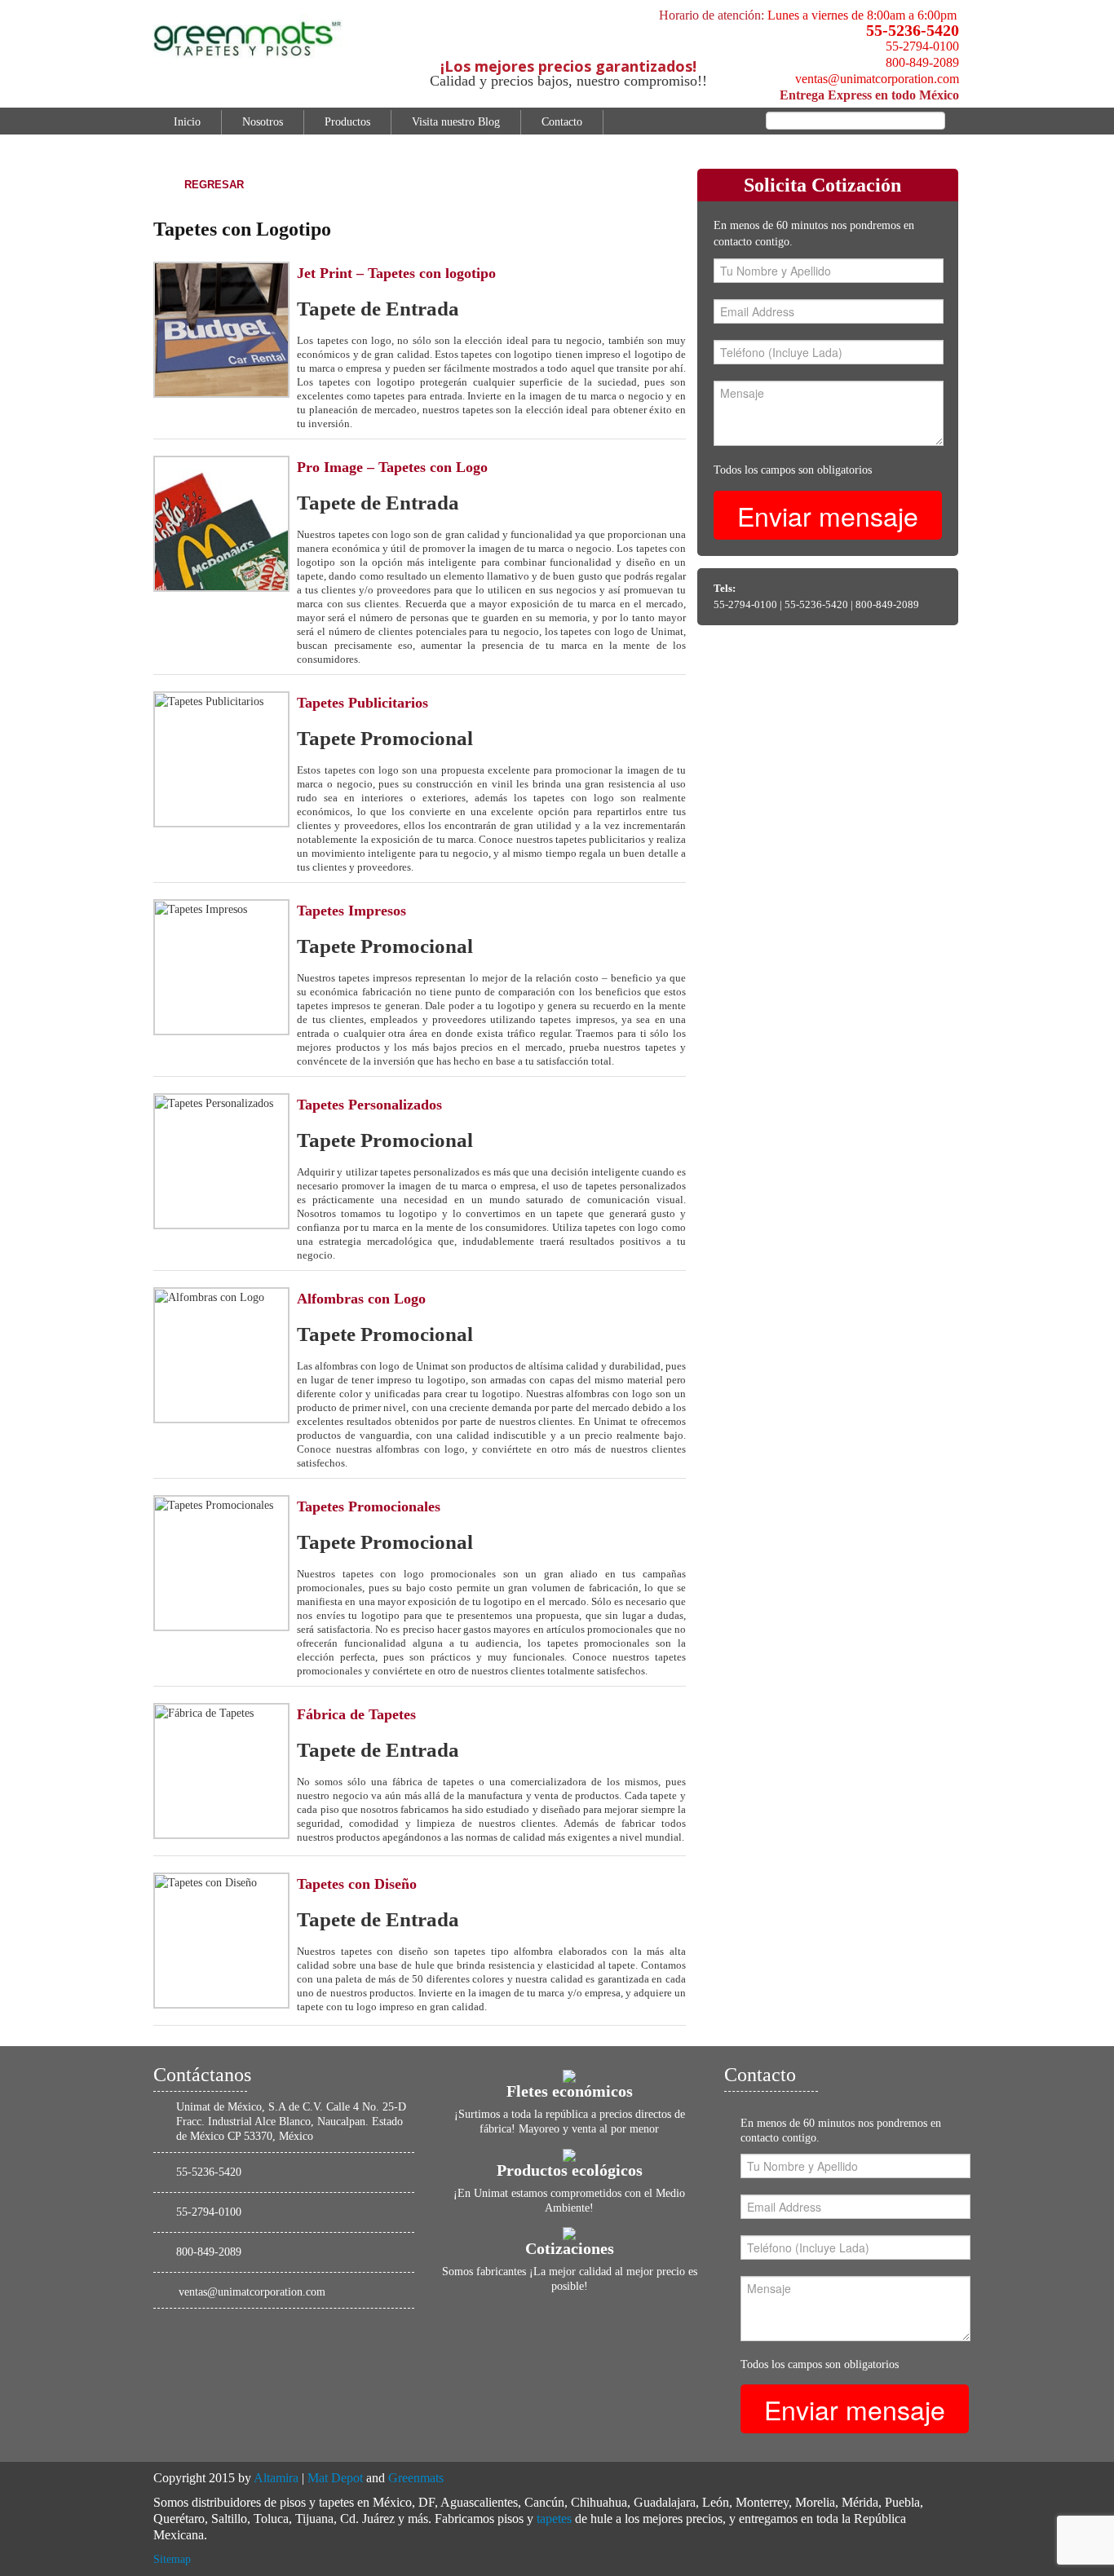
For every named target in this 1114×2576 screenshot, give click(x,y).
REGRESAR (214, 185)
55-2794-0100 (922, 46)
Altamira (276, 2478)
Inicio (187, 122)
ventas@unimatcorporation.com (877, 79)
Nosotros (263, 122)
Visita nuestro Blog (456, 122)
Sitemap (172, 2559)
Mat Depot (335, 2478)
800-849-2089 (922, 62)
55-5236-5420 (913, 30)
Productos (347, 122)
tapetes (554, 2519)
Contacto (562, 122)
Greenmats (416, 2478)
